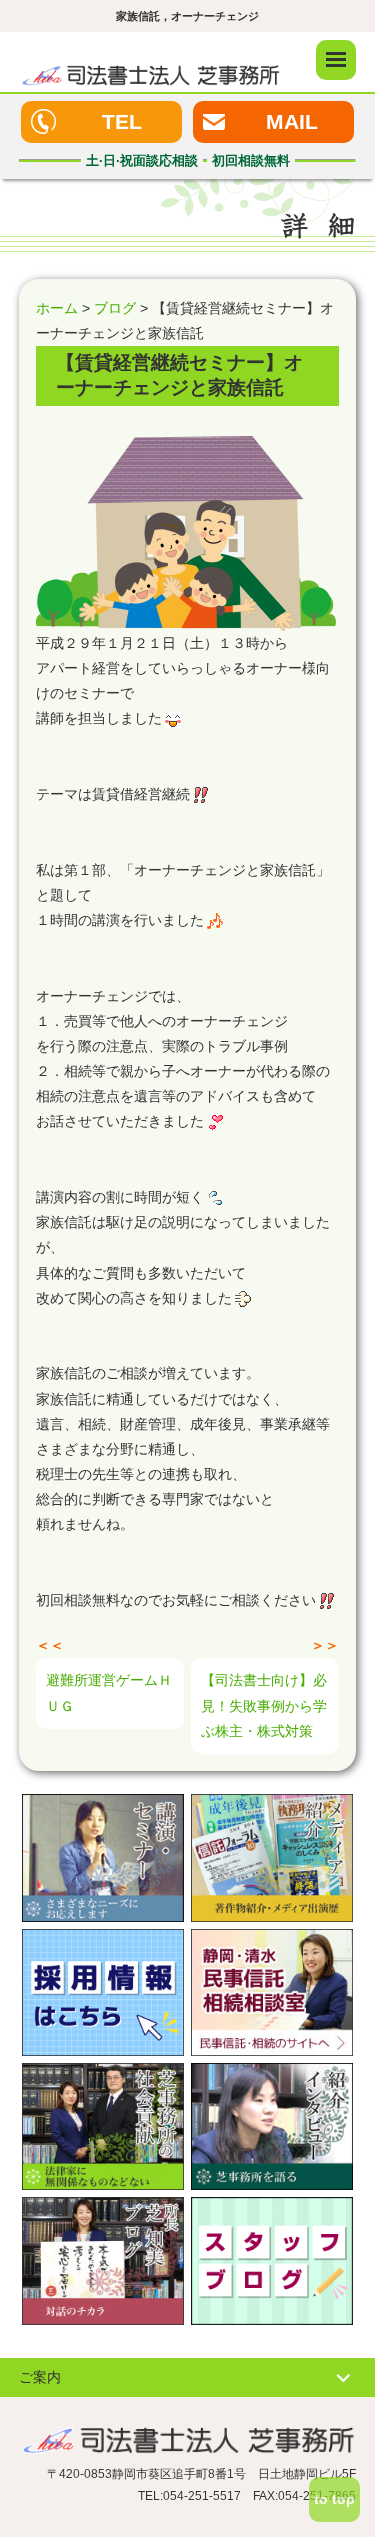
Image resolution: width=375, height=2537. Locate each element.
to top (334, 2499)
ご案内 (40, 2377)
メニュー (336, 60)
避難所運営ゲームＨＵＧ (109, 1692)
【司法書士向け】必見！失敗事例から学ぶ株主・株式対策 (264, 1705)
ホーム (57, 308)
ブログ (115, 308)
